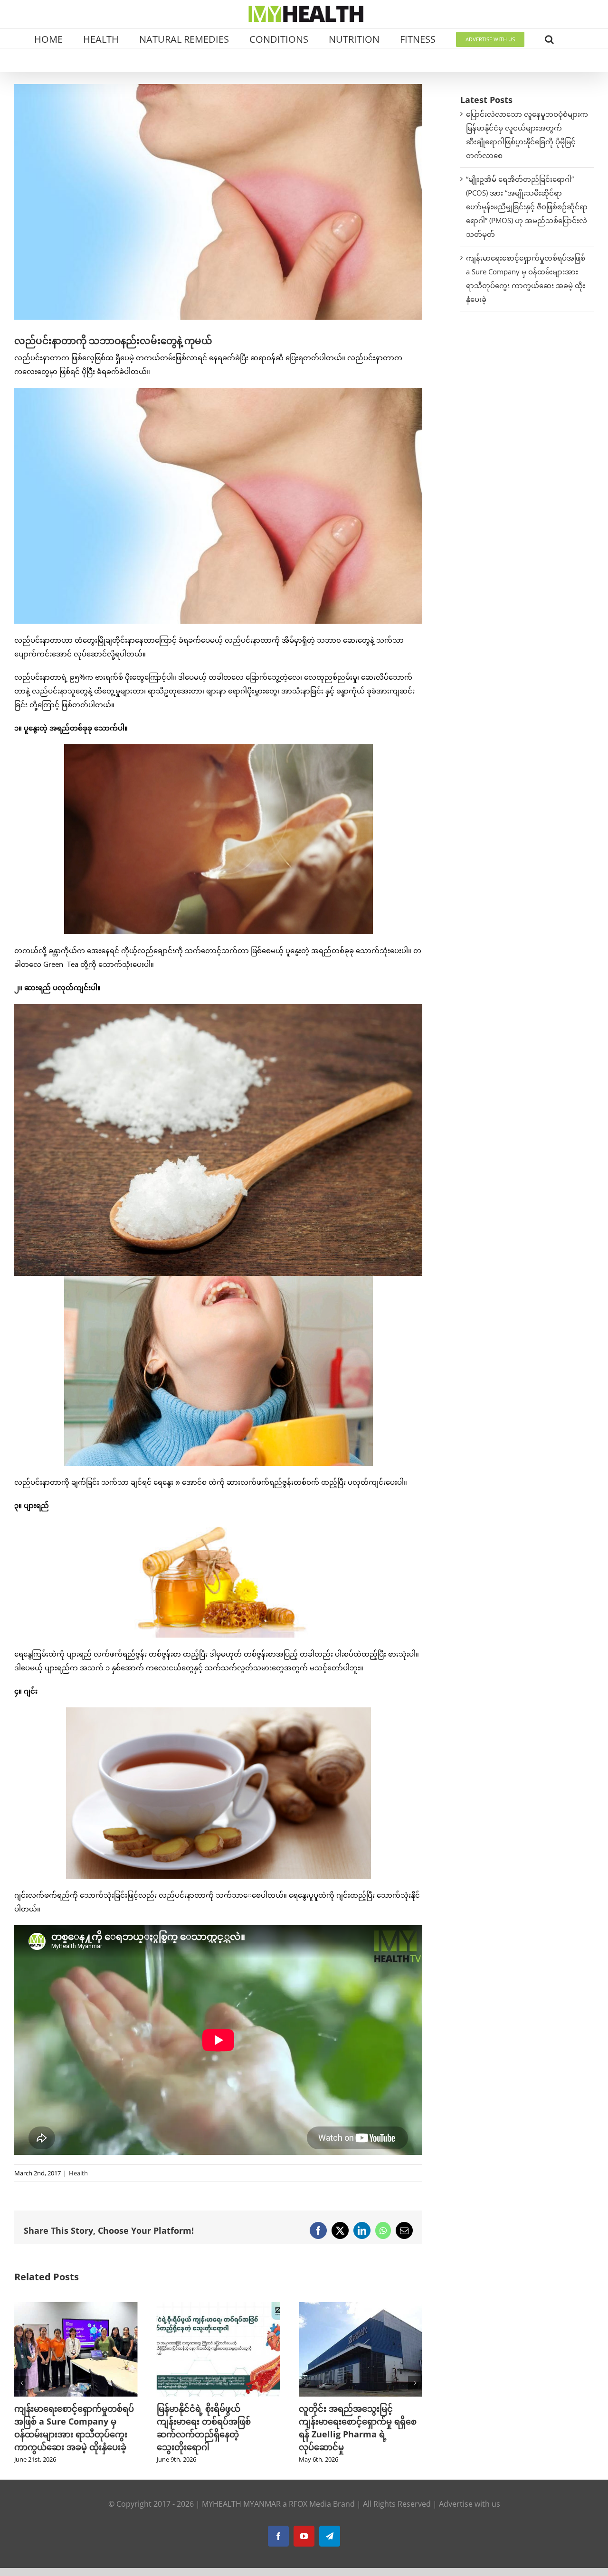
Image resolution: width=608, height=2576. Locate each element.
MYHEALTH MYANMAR (241, 2504)
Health (78, 2173)
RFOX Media (310, 2504)
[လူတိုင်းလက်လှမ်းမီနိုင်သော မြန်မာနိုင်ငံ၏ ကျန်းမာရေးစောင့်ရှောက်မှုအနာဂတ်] (361, 2307)
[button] (549, 38)
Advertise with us (470, 2504)
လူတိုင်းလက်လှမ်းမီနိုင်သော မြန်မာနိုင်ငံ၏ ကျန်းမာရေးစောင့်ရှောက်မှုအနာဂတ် (349, 2421)
